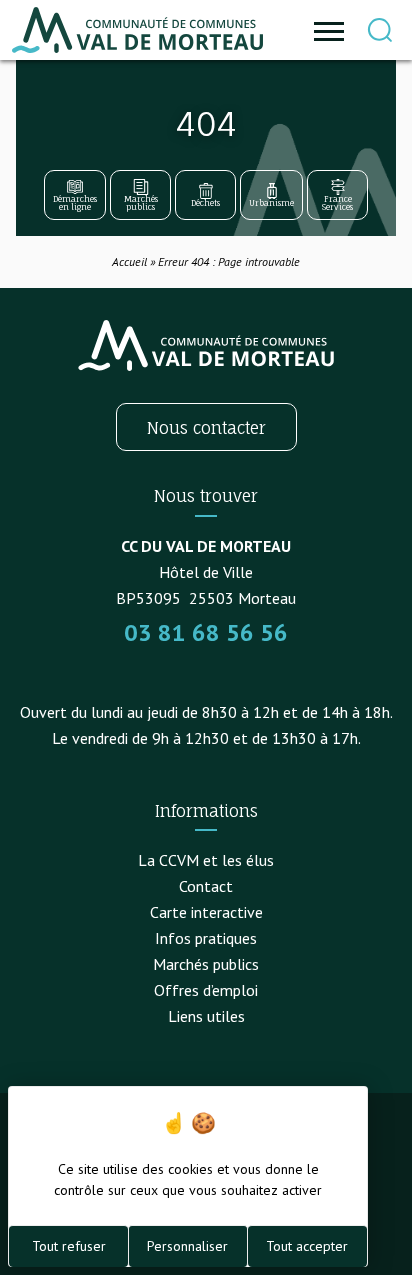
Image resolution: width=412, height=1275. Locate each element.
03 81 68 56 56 (206, 632)
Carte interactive (206, 912)
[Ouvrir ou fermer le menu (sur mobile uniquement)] (329, 30)
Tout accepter (307, 1246)
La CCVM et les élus (206, 860)
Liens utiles (206, 1016)
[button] (380, 30)
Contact (206, 886)
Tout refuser (69, 1246)
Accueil (129, 261)
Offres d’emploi (206, 990)
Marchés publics (206, 964)
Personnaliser (187, 1246)
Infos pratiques (206, 938)
